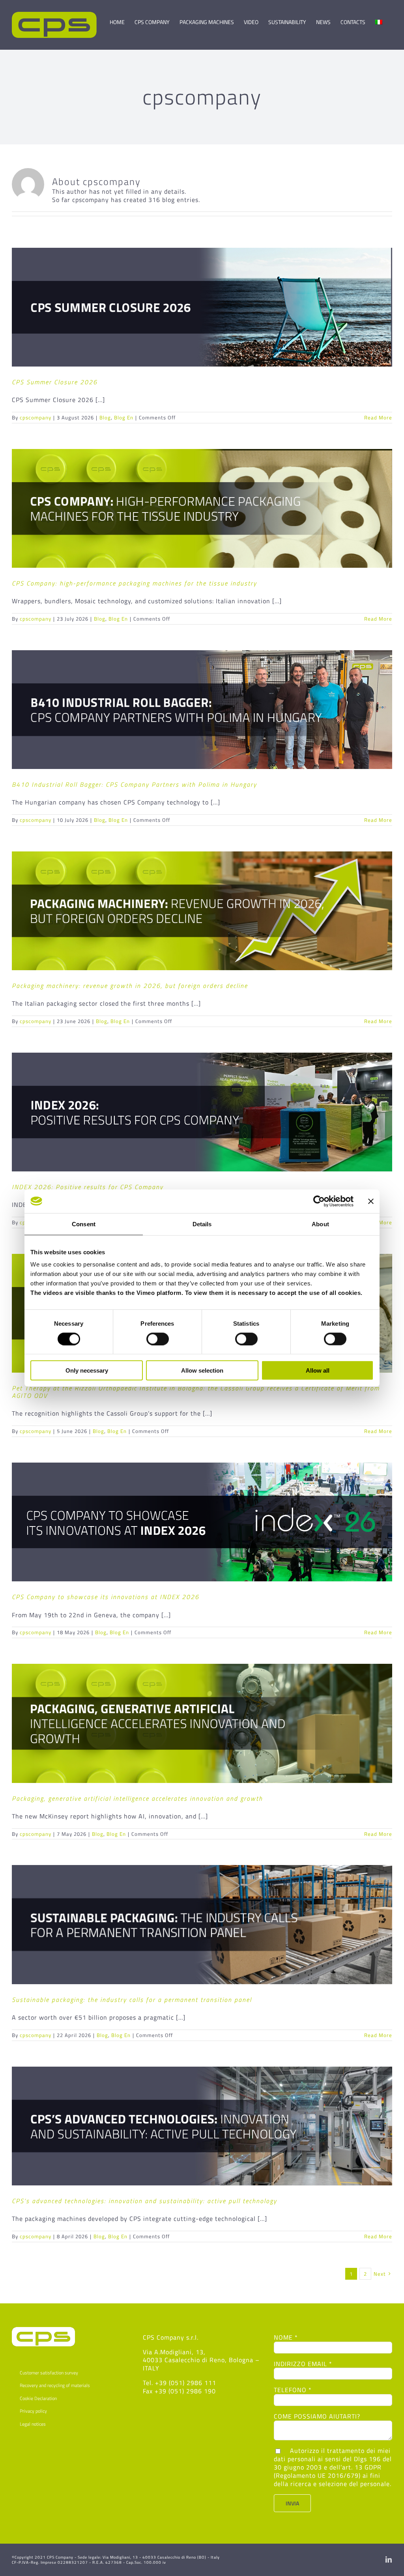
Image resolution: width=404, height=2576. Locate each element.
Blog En (124, 417)
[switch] (158, 1339)
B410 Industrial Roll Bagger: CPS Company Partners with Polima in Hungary (134, 784)
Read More (378, 417)
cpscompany (36, 417)
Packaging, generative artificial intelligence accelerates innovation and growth (137, 1798)
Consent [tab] (84, 1224)
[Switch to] (379, 19)
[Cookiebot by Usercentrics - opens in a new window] (319, 1201)
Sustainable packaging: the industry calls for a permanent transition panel (132, 2000)
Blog (105, 417)
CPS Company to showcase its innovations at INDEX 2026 (106, 1597)
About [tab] (320, 1224)
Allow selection (202, 1370)
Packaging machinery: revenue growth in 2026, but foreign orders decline (130, 986)
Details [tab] (202, 1224)
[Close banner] (371, 1201)
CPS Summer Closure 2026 (55, 382)
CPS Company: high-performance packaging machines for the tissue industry (134, 583)
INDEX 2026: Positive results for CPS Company (88, 1187)
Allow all (318, 1370)
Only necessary (87, 1370)
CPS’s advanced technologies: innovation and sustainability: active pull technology (144, 2201)
